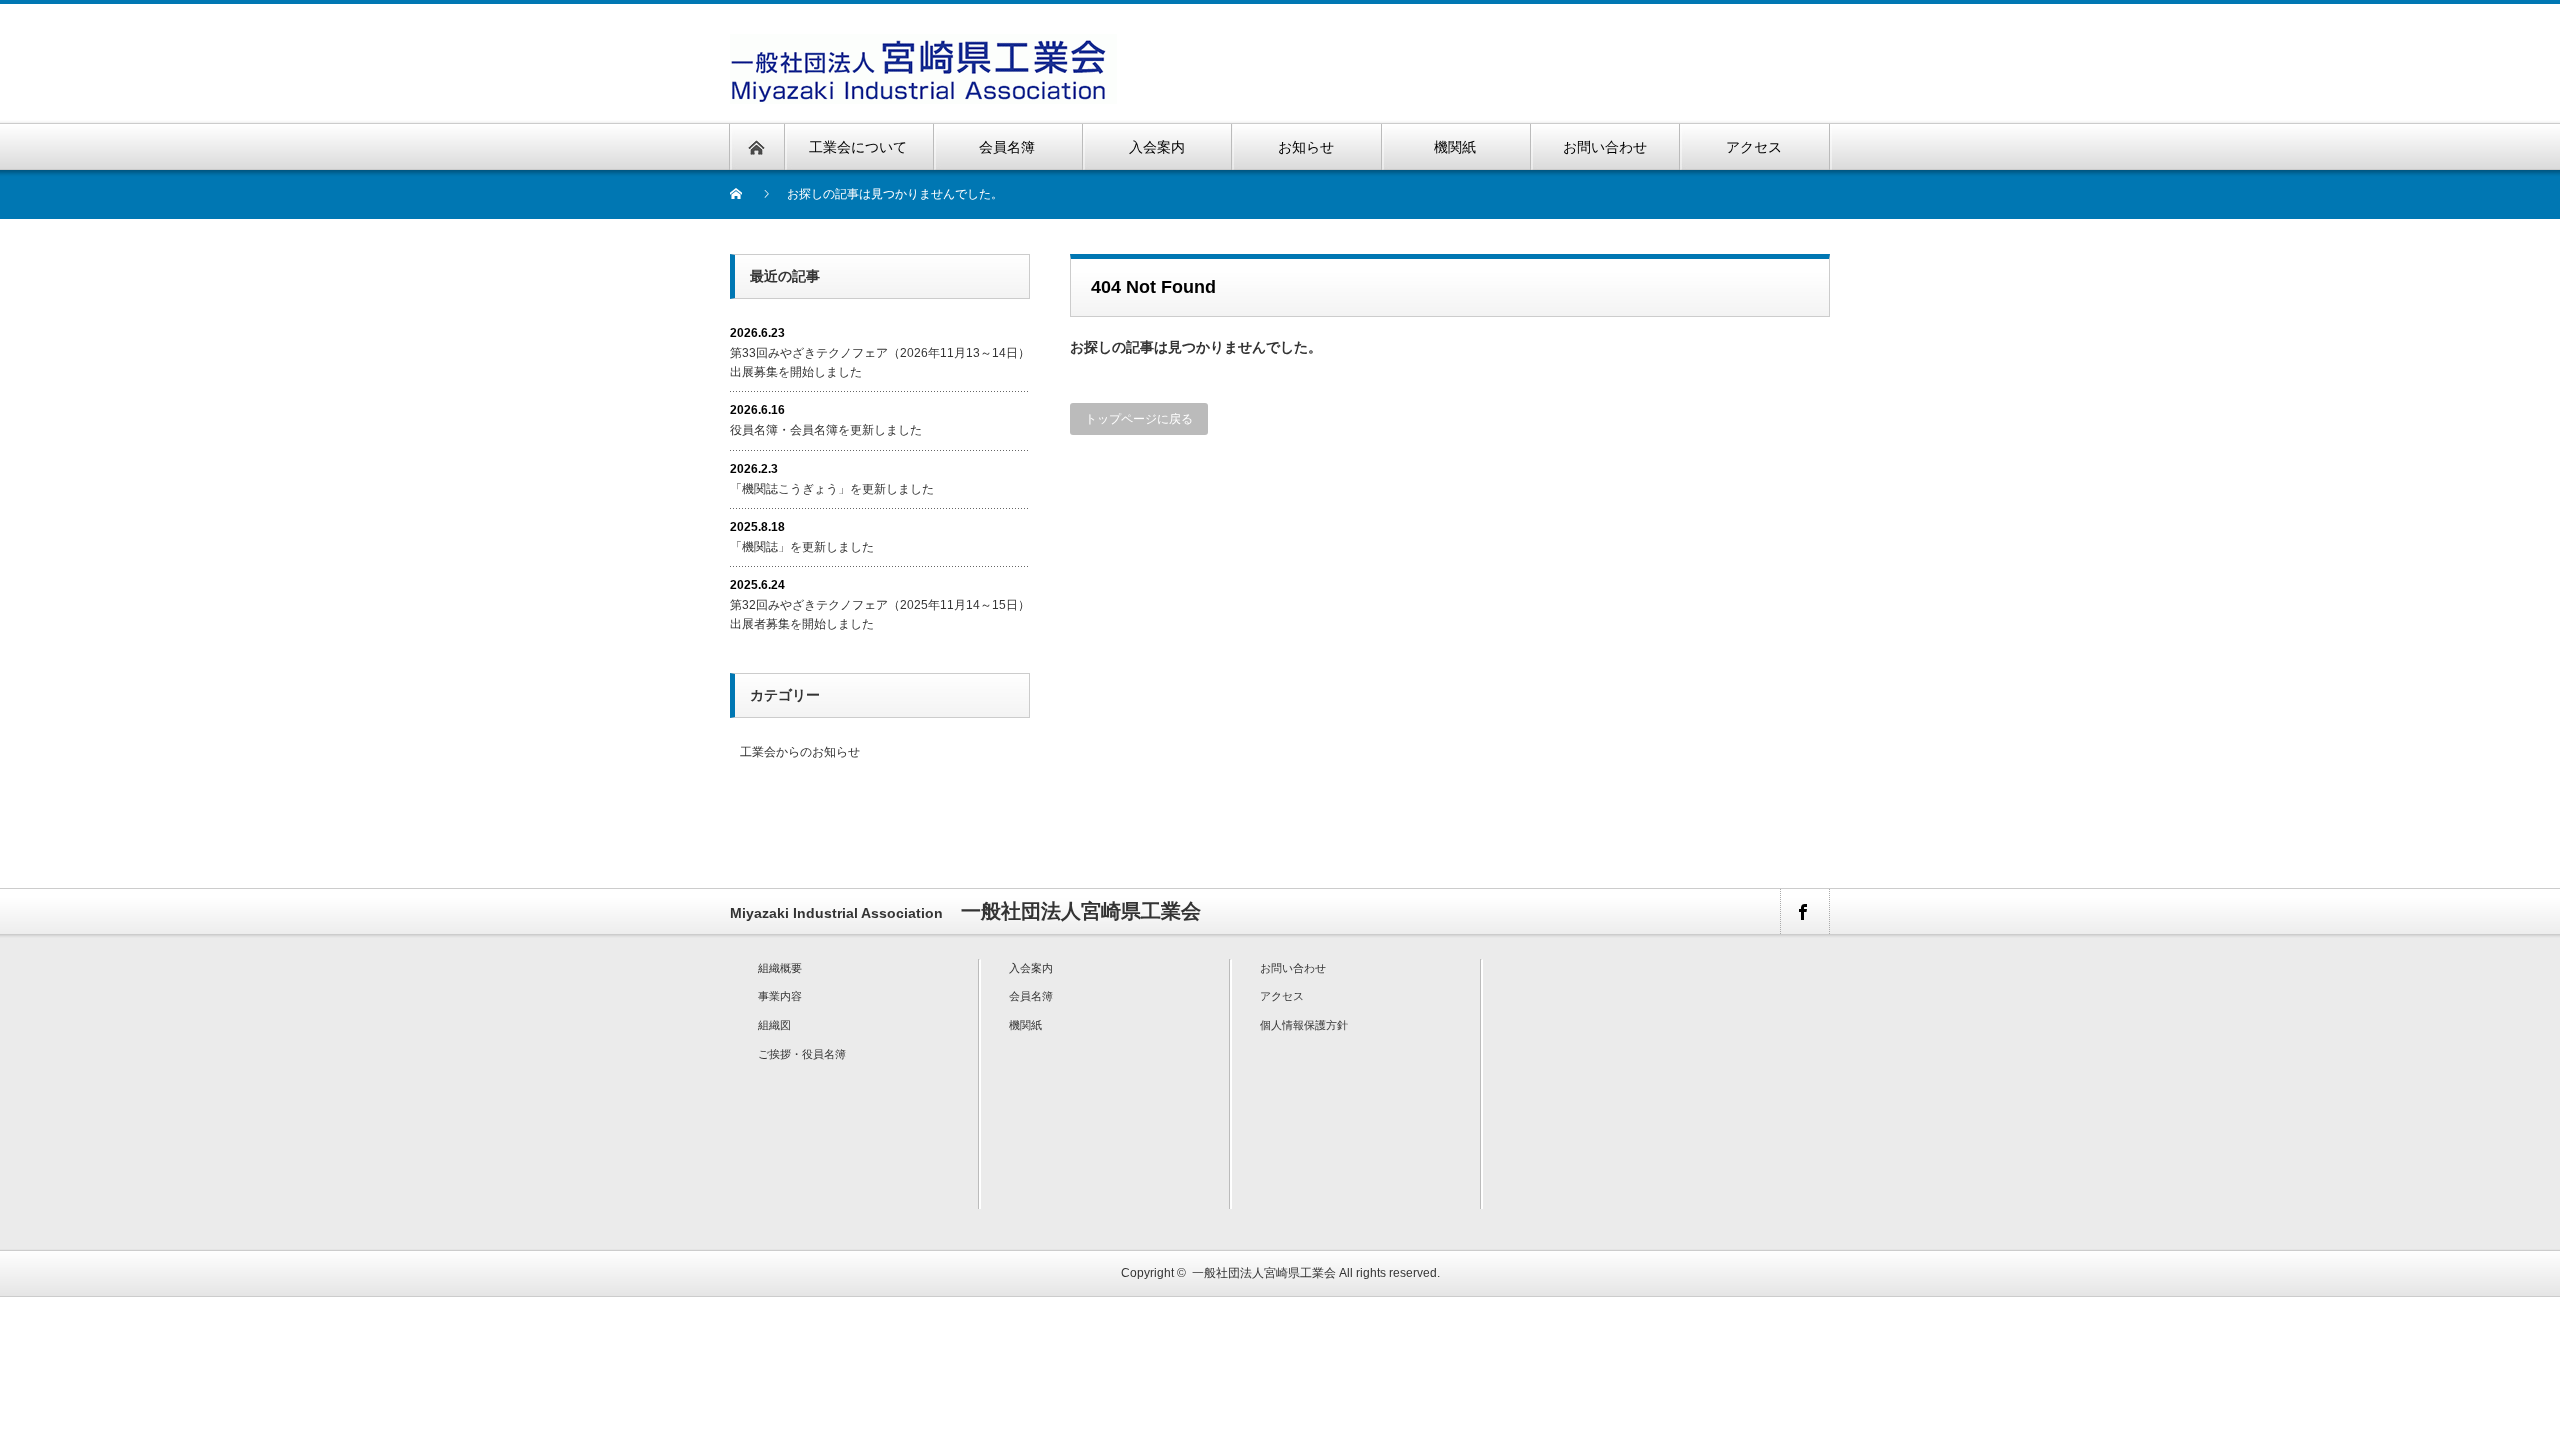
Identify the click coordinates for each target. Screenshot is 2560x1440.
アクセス (1282, 996)
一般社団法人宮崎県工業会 (1264, 1273)
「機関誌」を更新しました (802, 547)
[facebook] (1804, 911)
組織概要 (780, 968)
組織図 (774, 1025)
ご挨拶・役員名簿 (802, 1054)
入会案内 (1031, 968)
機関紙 (1025, 1025)
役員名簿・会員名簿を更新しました (826, 430)
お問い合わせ (1293, 968)
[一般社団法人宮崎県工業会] (923, 45)
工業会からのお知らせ (800, 752)
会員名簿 (1031, 996)
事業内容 (780, 996)
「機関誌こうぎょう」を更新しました (832, 489)
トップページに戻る (1139, 419)
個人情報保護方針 (1304, 1025)
